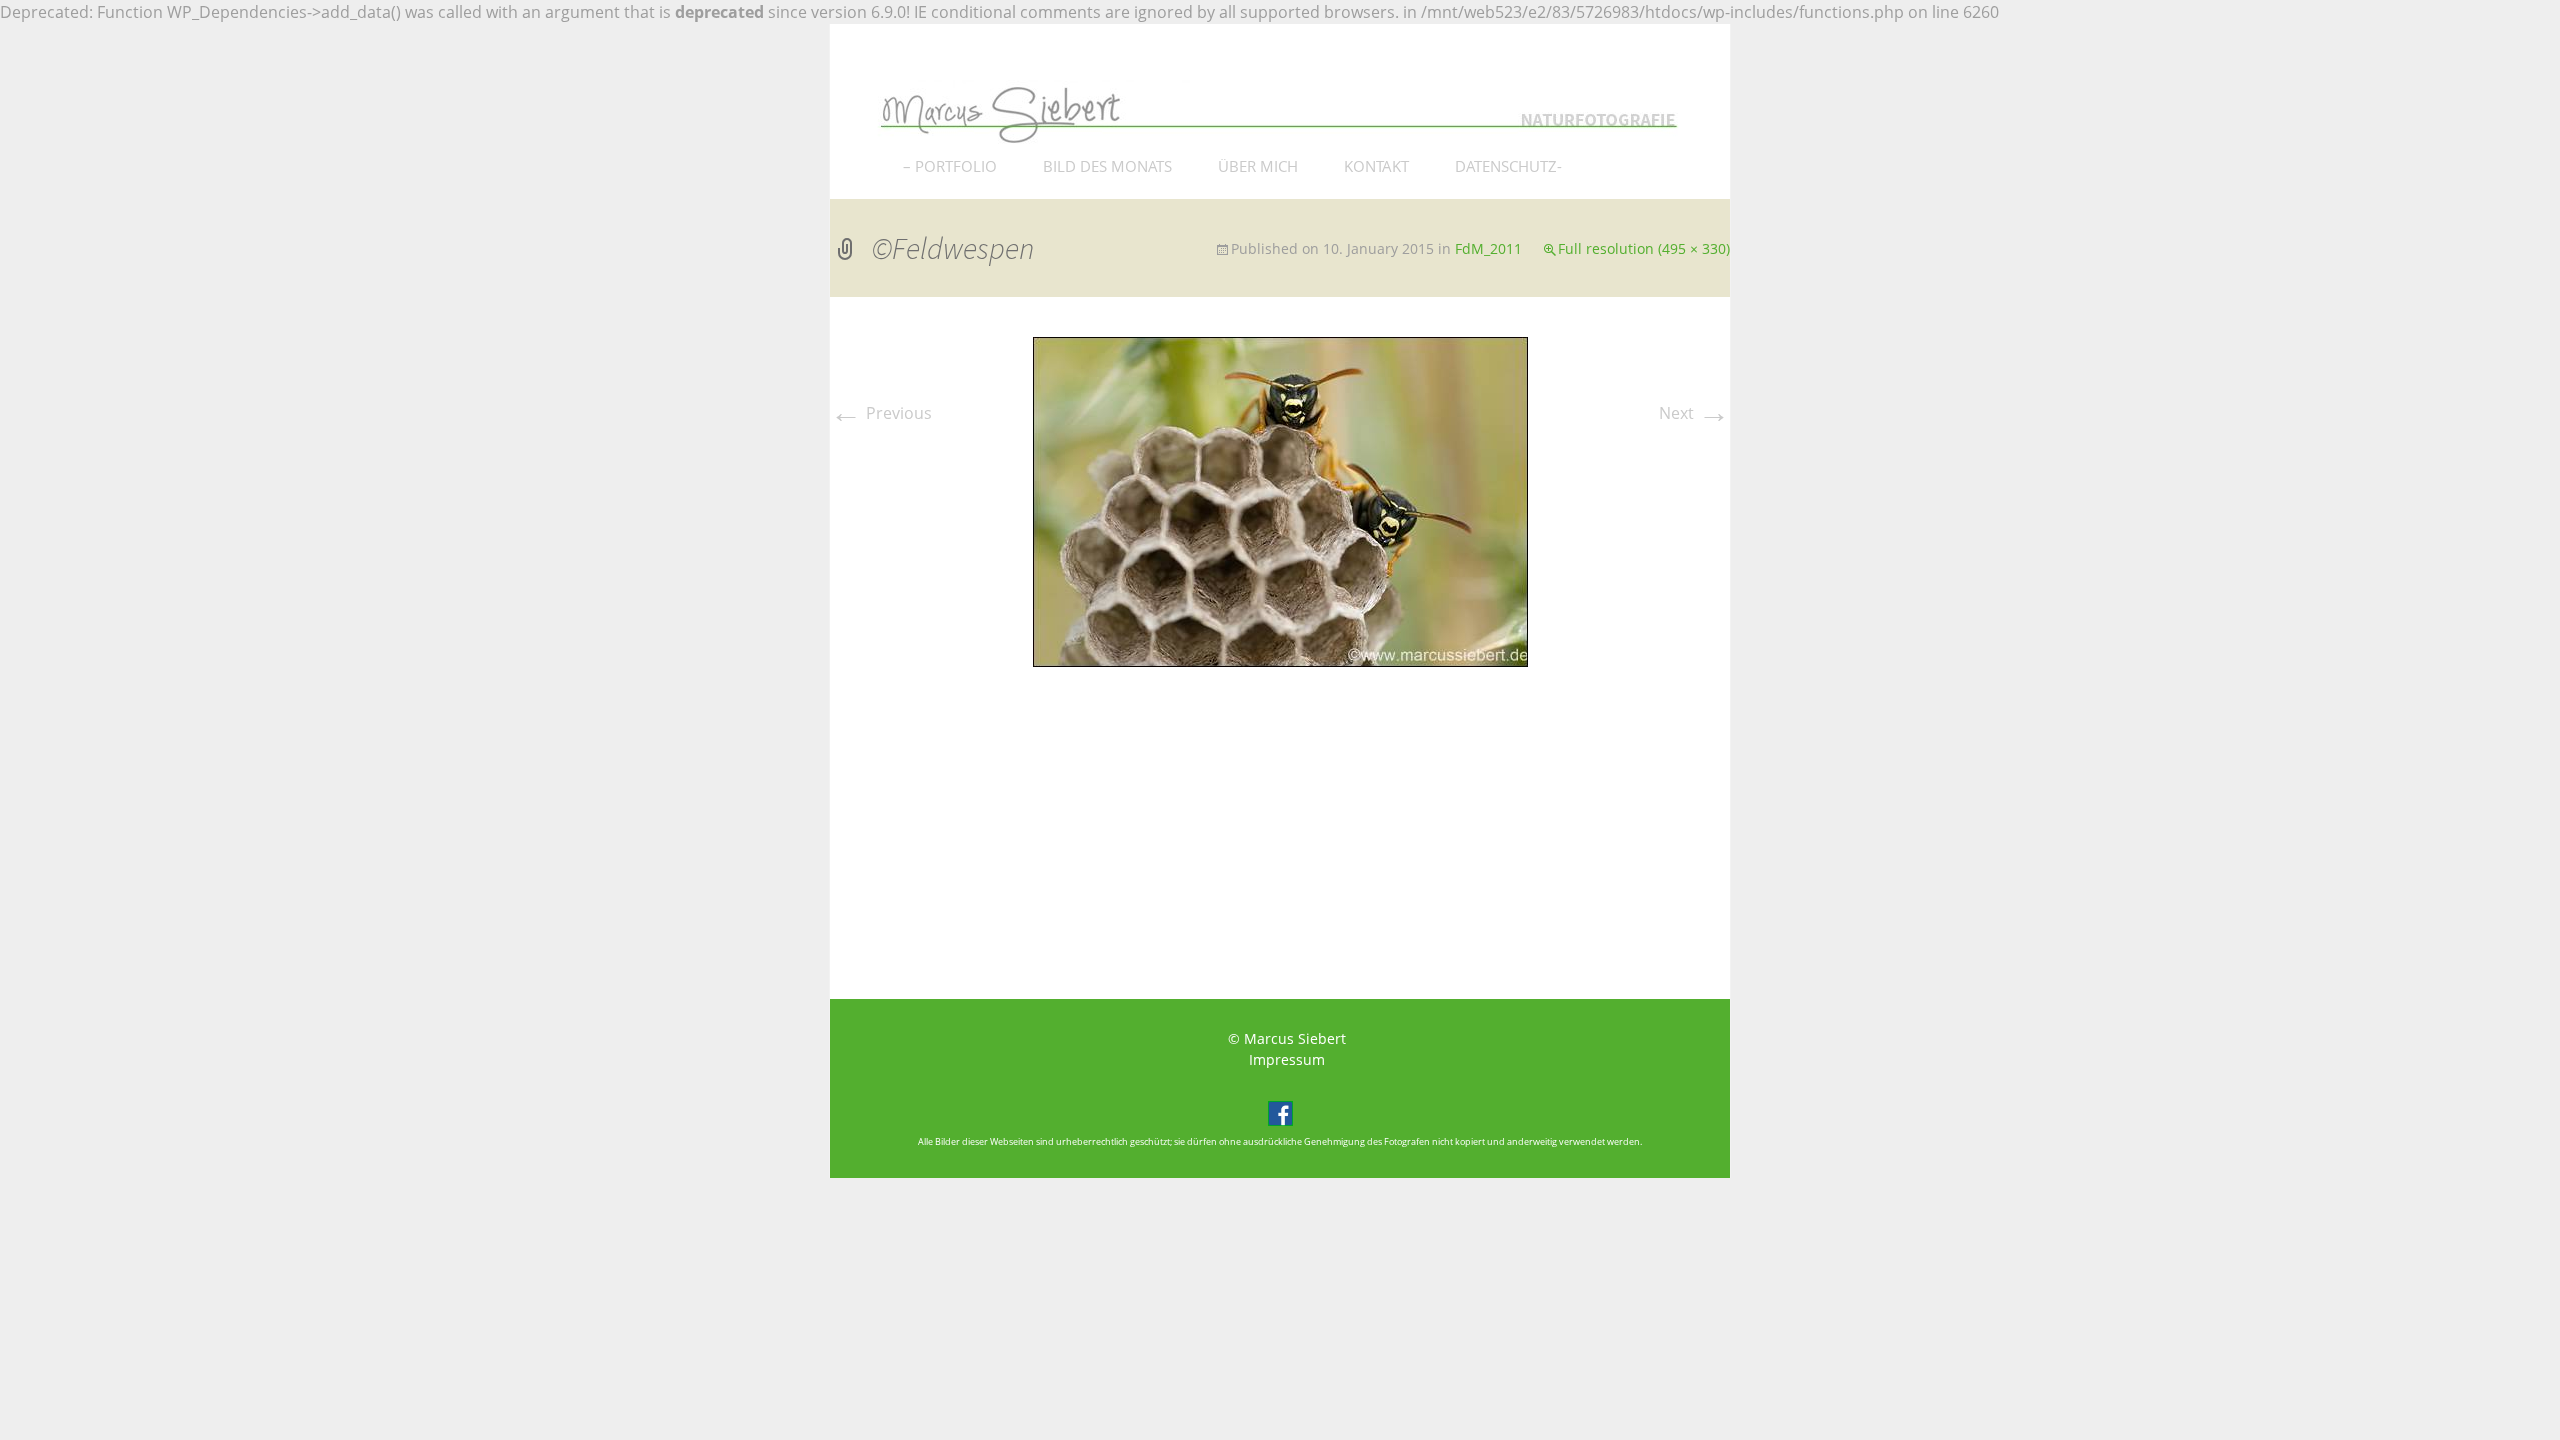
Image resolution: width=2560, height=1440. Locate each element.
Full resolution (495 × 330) (1644, 248)
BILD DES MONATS (1107, 166)
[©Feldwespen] (1280, 500)
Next (1694, 413)
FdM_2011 (1488, 248)
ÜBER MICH (1258, 166)
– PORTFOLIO (950, 166)
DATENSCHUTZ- (1508, 166)
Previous (881, 413)
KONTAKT (1376, 166)
